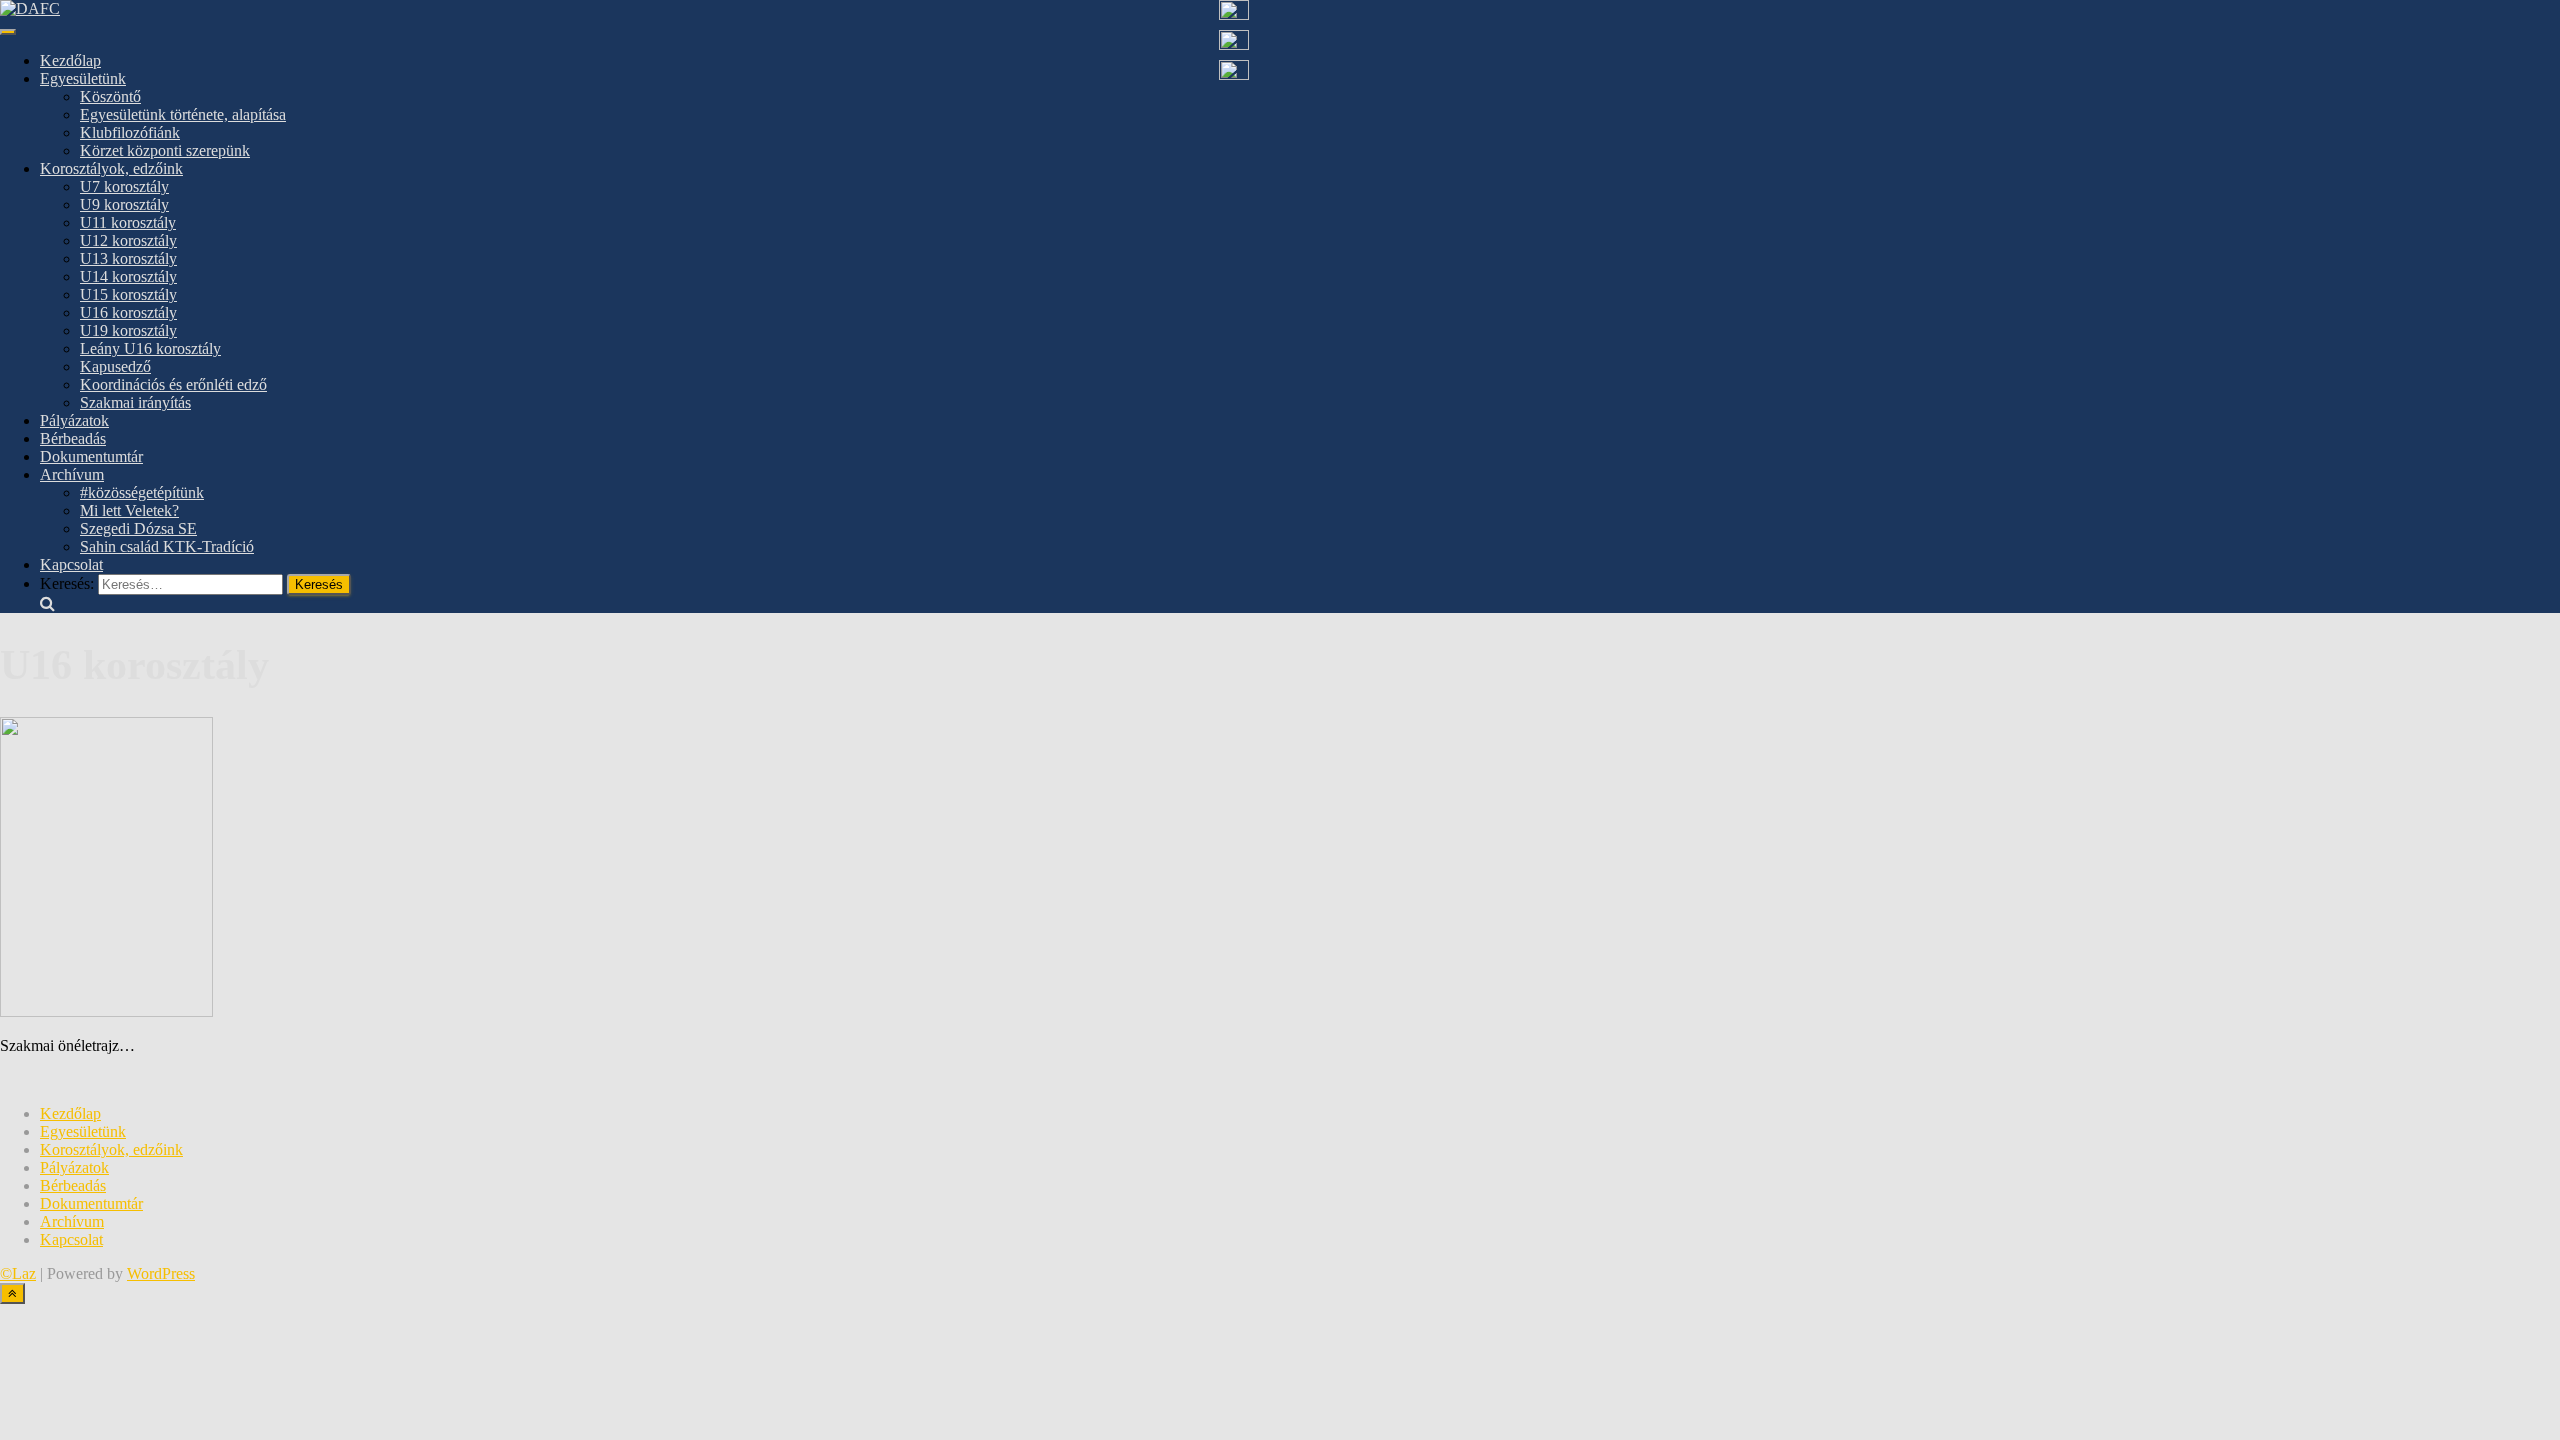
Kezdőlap (70, 60)
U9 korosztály (124, 204)
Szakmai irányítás (135, 402)
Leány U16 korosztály (150, 348)
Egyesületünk (83, 78)
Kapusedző (115, 366)
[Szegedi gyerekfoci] (30, 8)
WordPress (161, 1273)
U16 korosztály (128, 312)
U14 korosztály (128, 276)
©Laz (18, 1273)
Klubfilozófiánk (130, 132)
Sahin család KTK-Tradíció (167, 546)
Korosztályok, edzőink (111, 168)
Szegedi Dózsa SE (138, 528)
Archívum (72, 474)
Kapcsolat (71, 564)
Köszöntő (110, 96)
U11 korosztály (128, 222)
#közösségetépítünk (142, 492)
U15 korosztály (128, 294)
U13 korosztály (128, 258)
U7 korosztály (124, 186)
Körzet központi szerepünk (165, 150)
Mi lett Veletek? (129, 510)
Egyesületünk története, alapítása (183, 114)
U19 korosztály (128, 330)
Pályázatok (74, 420)
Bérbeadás (73, 438)
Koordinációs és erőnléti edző (173, 384)
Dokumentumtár (91, 456)
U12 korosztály (128, 240)
